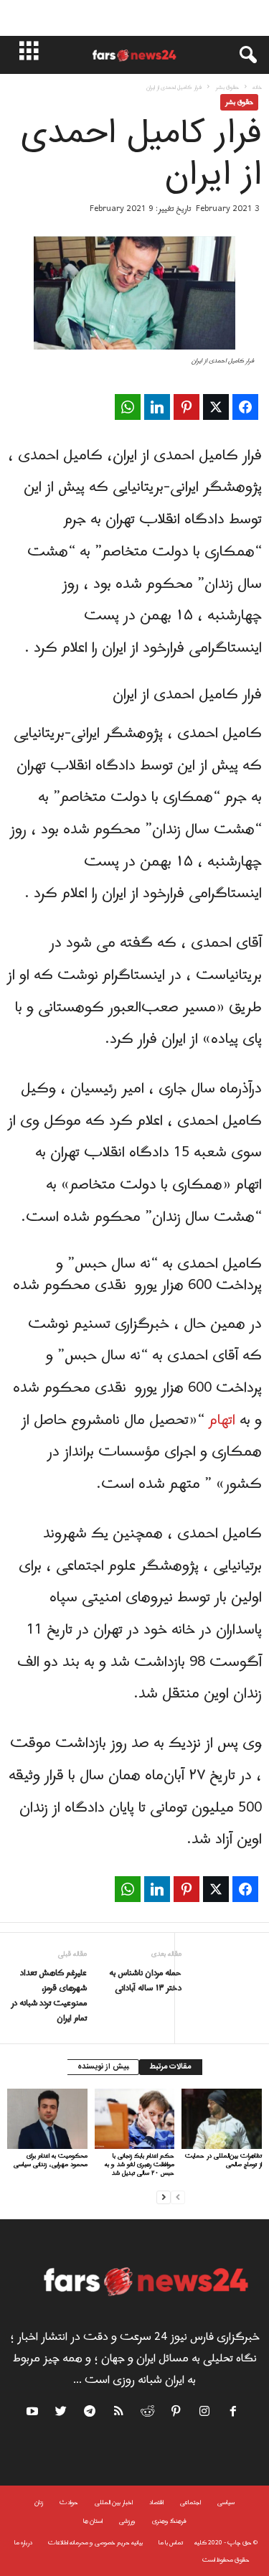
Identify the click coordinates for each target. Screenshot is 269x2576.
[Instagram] (205, 2414)
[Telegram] (90, 2414)
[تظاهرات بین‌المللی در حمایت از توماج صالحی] (222, 2118)
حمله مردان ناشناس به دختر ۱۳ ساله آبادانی (145, 1981)
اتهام (222, 1420)
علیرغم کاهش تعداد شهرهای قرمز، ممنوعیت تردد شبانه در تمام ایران (49, 1996)
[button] (241, 55)
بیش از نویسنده (103, 2067)
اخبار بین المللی (114, 2502)
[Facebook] (234, 2414)
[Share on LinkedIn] (157, 407)
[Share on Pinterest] (187, 407)
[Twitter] (62, 2414)
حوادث (69, 2502)
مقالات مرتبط (171, 2067)
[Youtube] (34, 2414)
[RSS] (119, 2414)
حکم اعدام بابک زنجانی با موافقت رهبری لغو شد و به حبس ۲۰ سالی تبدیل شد (140, 2164)
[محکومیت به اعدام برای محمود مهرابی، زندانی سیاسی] (47, 2119)
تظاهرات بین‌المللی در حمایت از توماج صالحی (223, 2160)
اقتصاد (156, 2502)
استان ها (93, 2521)
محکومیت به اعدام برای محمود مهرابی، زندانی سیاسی (51, 2160)
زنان (39, 2502)
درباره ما (23, 2543)
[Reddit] (148, 2414)
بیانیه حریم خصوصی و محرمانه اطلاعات (95, 2543)
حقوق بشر (227, 87)
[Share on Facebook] (245, 407)
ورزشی (127, 2521)
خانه (257, 87)
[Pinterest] (176, 2414)
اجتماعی (190, 2502)
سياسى (226, 2502)
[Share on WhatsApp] (128, 407)
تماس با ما (171, 2543)
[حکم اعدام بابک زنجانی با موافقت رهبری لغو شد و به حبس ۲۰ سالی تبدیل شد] (135, 2118)
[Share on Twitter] (216, 407)
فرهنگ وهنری (169, 2521)
